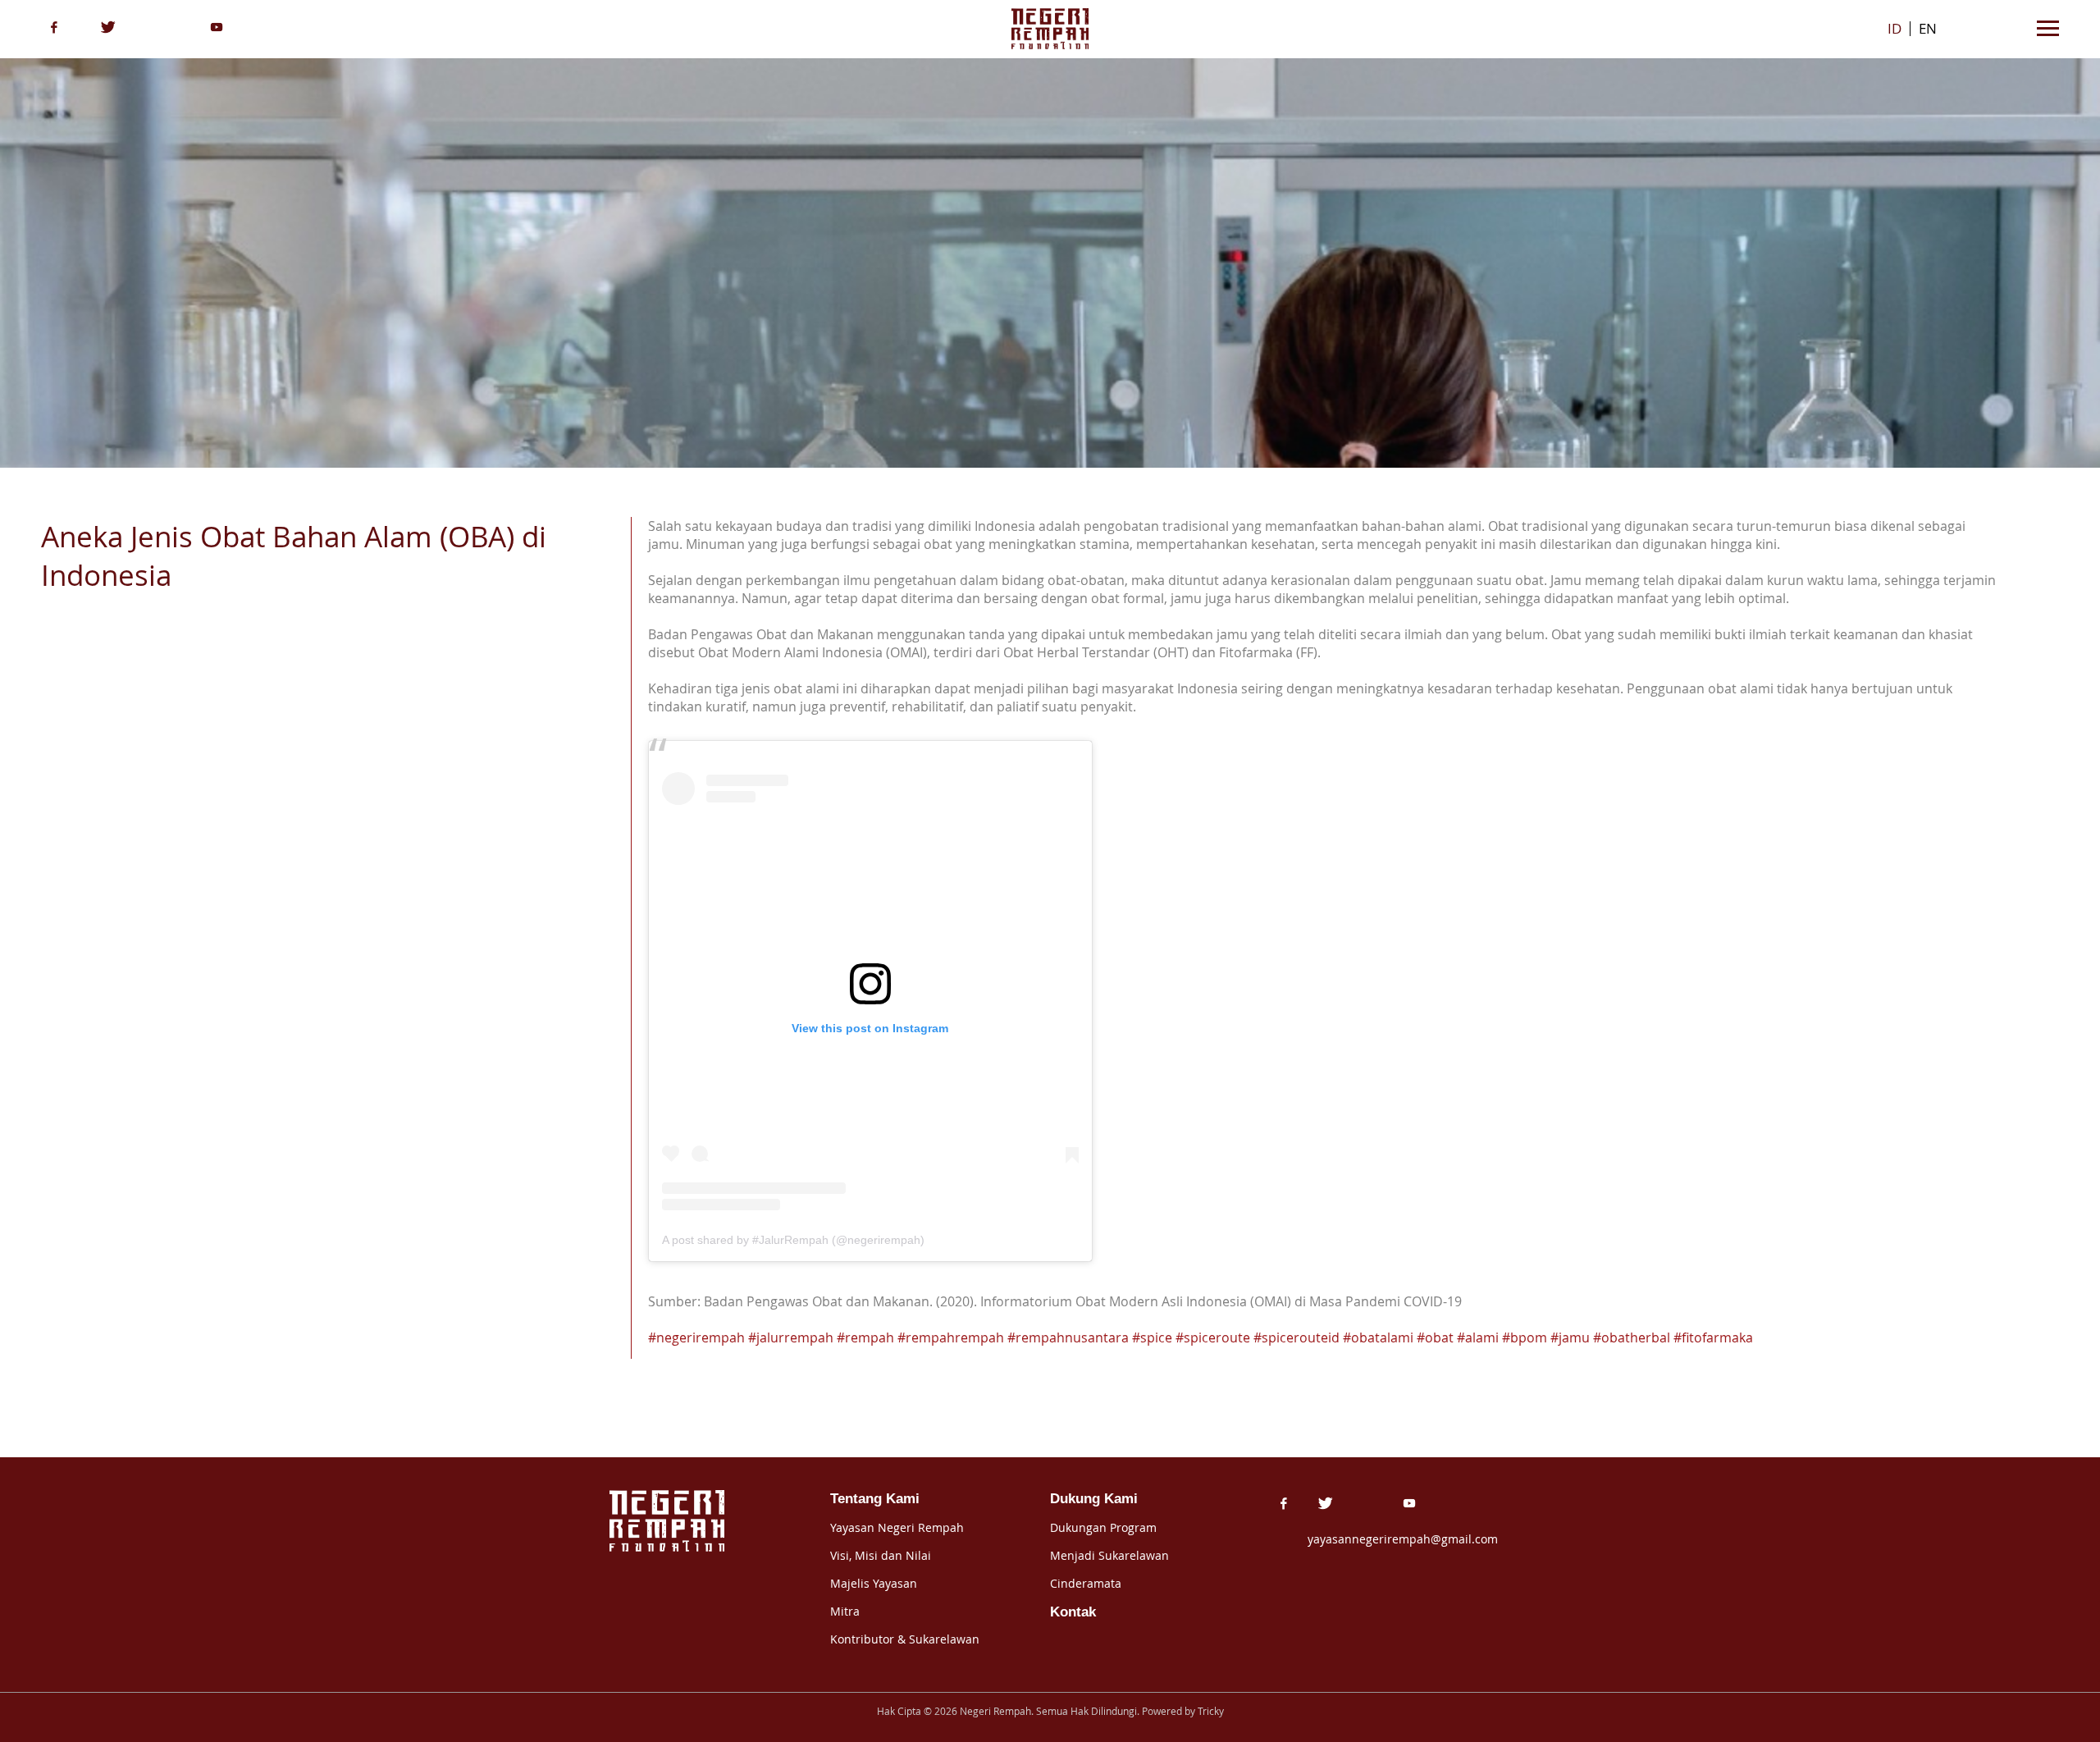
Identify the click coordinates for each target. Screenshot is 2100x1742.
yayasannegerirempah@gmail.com (1403, 1539)
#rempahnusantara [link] (1068, 1337)
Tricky (1211, 1711)
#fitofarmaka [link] (1713, 1337)
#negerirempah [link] (696, 1337)
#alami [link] (1478, 1337)
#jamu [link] (1570, 1337)
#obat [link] (1435, 1337)
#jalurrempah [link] (791, 1337)
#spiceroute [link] (1213, 1337)
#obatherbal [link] (1632, 1337)
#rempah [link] (865, 1337)
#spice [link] (1152, 1337)
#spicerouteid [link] (1297, 1337)
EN (1928, 28)
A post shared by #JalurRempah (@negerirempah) (793, 1240)
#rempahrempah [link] (951, 1337)
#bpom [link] (1525, 1337)
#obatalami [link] (1378, 1337)
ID (1895, 28)
